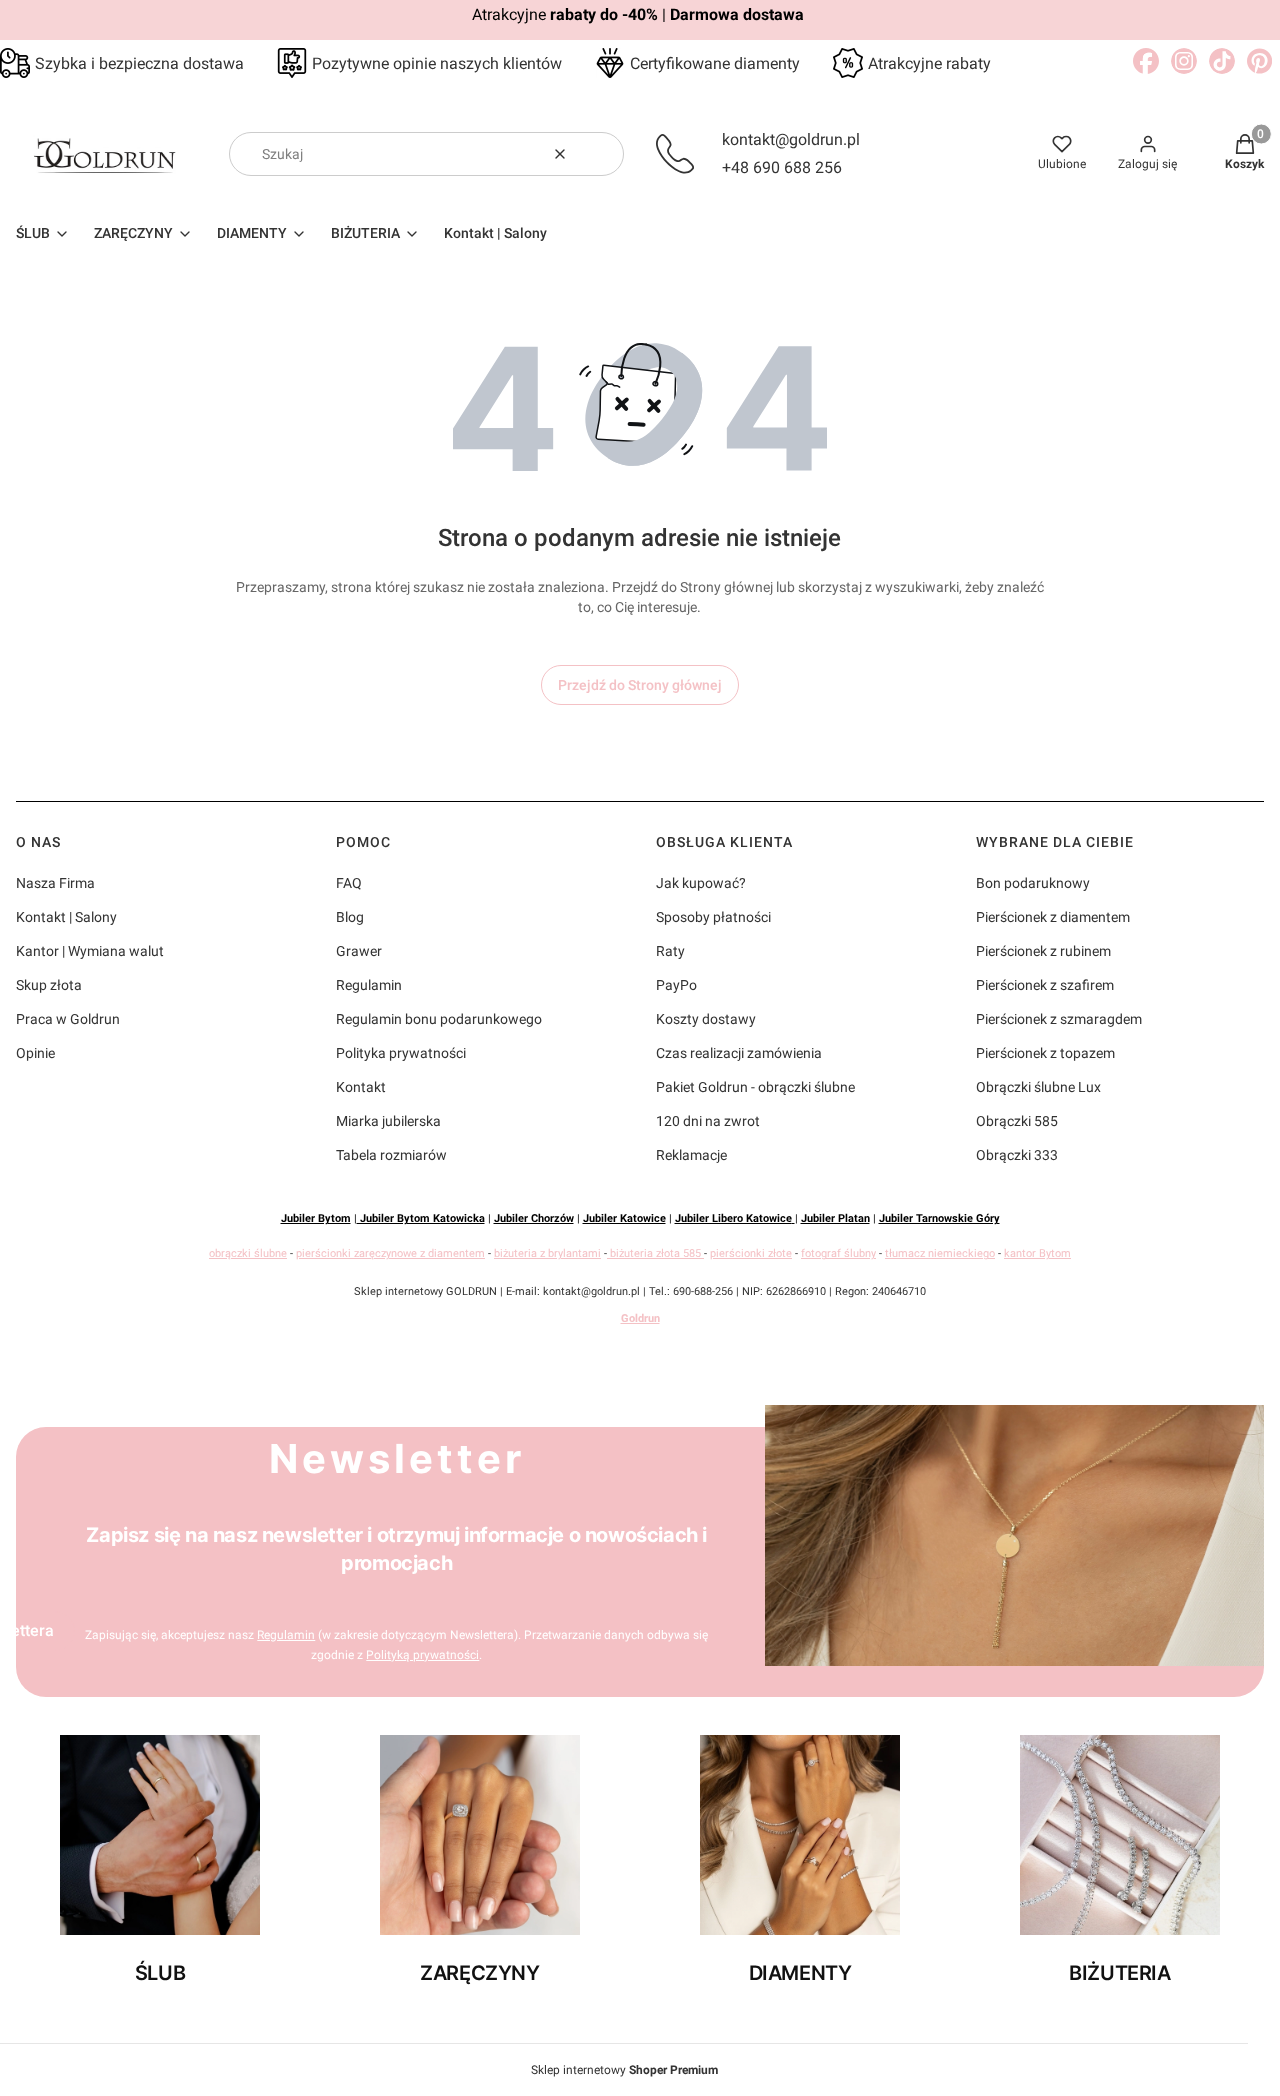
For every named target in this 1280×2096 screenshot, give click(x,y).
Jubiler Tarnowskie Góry (939, 1218)
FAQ (349, 883)
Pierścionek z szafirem (1045, 985)
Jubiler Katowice (624, 1218)
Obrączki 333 (1017, 1155)
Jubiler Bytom (316, 1218)
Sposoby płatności (713, 917)
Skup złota (49, 985)
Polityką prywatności (422, 1655)
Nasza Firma (55, 883)
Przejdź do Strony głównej (640, 685)
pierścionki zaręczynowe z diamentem (390, 1253)
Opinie (35, 1053)
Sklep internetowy (624, 2070)
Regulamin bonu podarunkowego (439, 1019)
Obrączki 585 (1017, 1121)
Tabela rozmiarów (391, 1155)
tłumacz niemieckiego (940, 1253)
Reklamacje (691, 1155)
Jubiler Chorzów (534, 1218)
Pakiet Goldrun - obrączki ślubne (755, 1087)
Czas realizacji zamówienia (739, 1053)
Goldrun (640, 1318)
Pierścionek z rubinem (1043, 951)
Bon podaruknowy (1033, 883)
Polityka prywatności (401, 1053)
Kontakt (361, 1087)
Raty (670, 951)
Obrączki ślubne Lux (1038, 1087)
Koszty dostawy (706, 1019)
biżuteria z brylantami (547, 1253)
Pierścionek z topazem (1045, 1053)
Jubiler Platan (835, 1218)
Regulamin (369, 985)
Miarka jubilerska (388, 1121)
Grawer (359, 951)
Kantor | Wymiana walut (90, 951)
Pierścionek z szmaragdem (1059, 1019)
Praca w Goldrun (68, 1019)
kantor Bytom (1037, 1253)
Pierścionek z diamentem (1053, 917)
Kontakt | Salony (66, 917)
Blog (350, 917)
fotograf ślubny (838, 1253)
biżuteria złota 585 (655, 1253)
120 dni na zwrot (708, 1121)
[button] (601, 154)
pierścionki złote (751, 1253)
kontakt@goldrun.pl (791, 139)
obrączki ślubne (248, 1253)
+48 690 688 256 (782, 167)
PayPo (676, 985)
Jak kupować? (701, 883)
